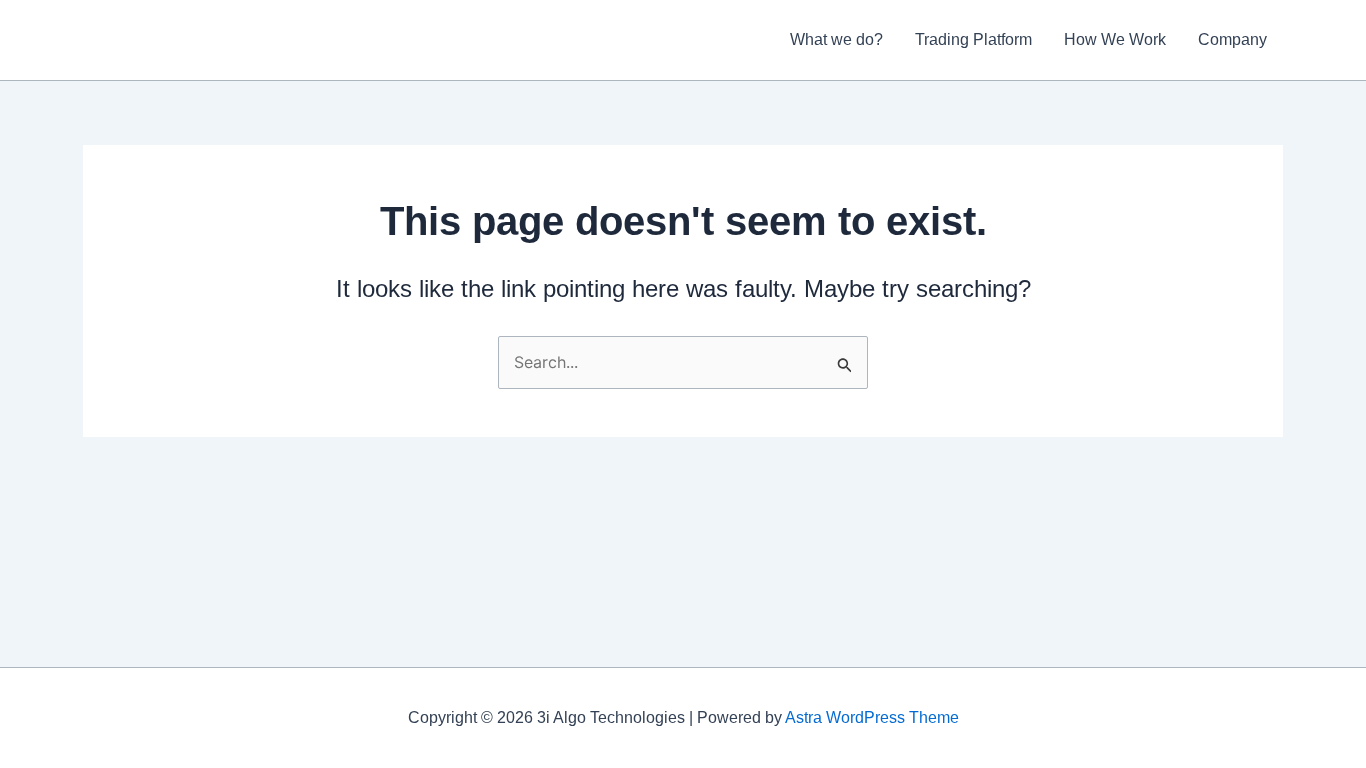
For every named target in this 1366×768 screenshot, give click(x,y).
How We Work (1115, 39)
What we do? (836, 39)
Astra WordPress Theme (872, 717)
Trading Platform (973, 39)
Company (1232, 39)
